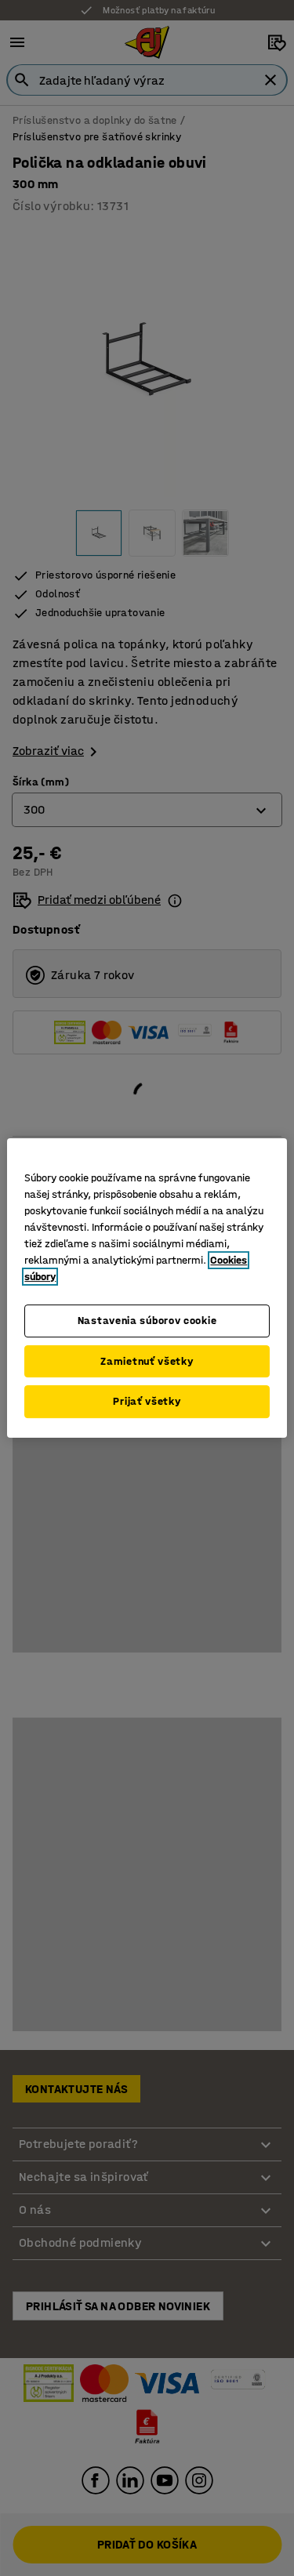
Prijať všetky (147, 1401)
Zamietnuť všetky (147, 1361)
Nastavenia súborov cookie (147, 1321)
